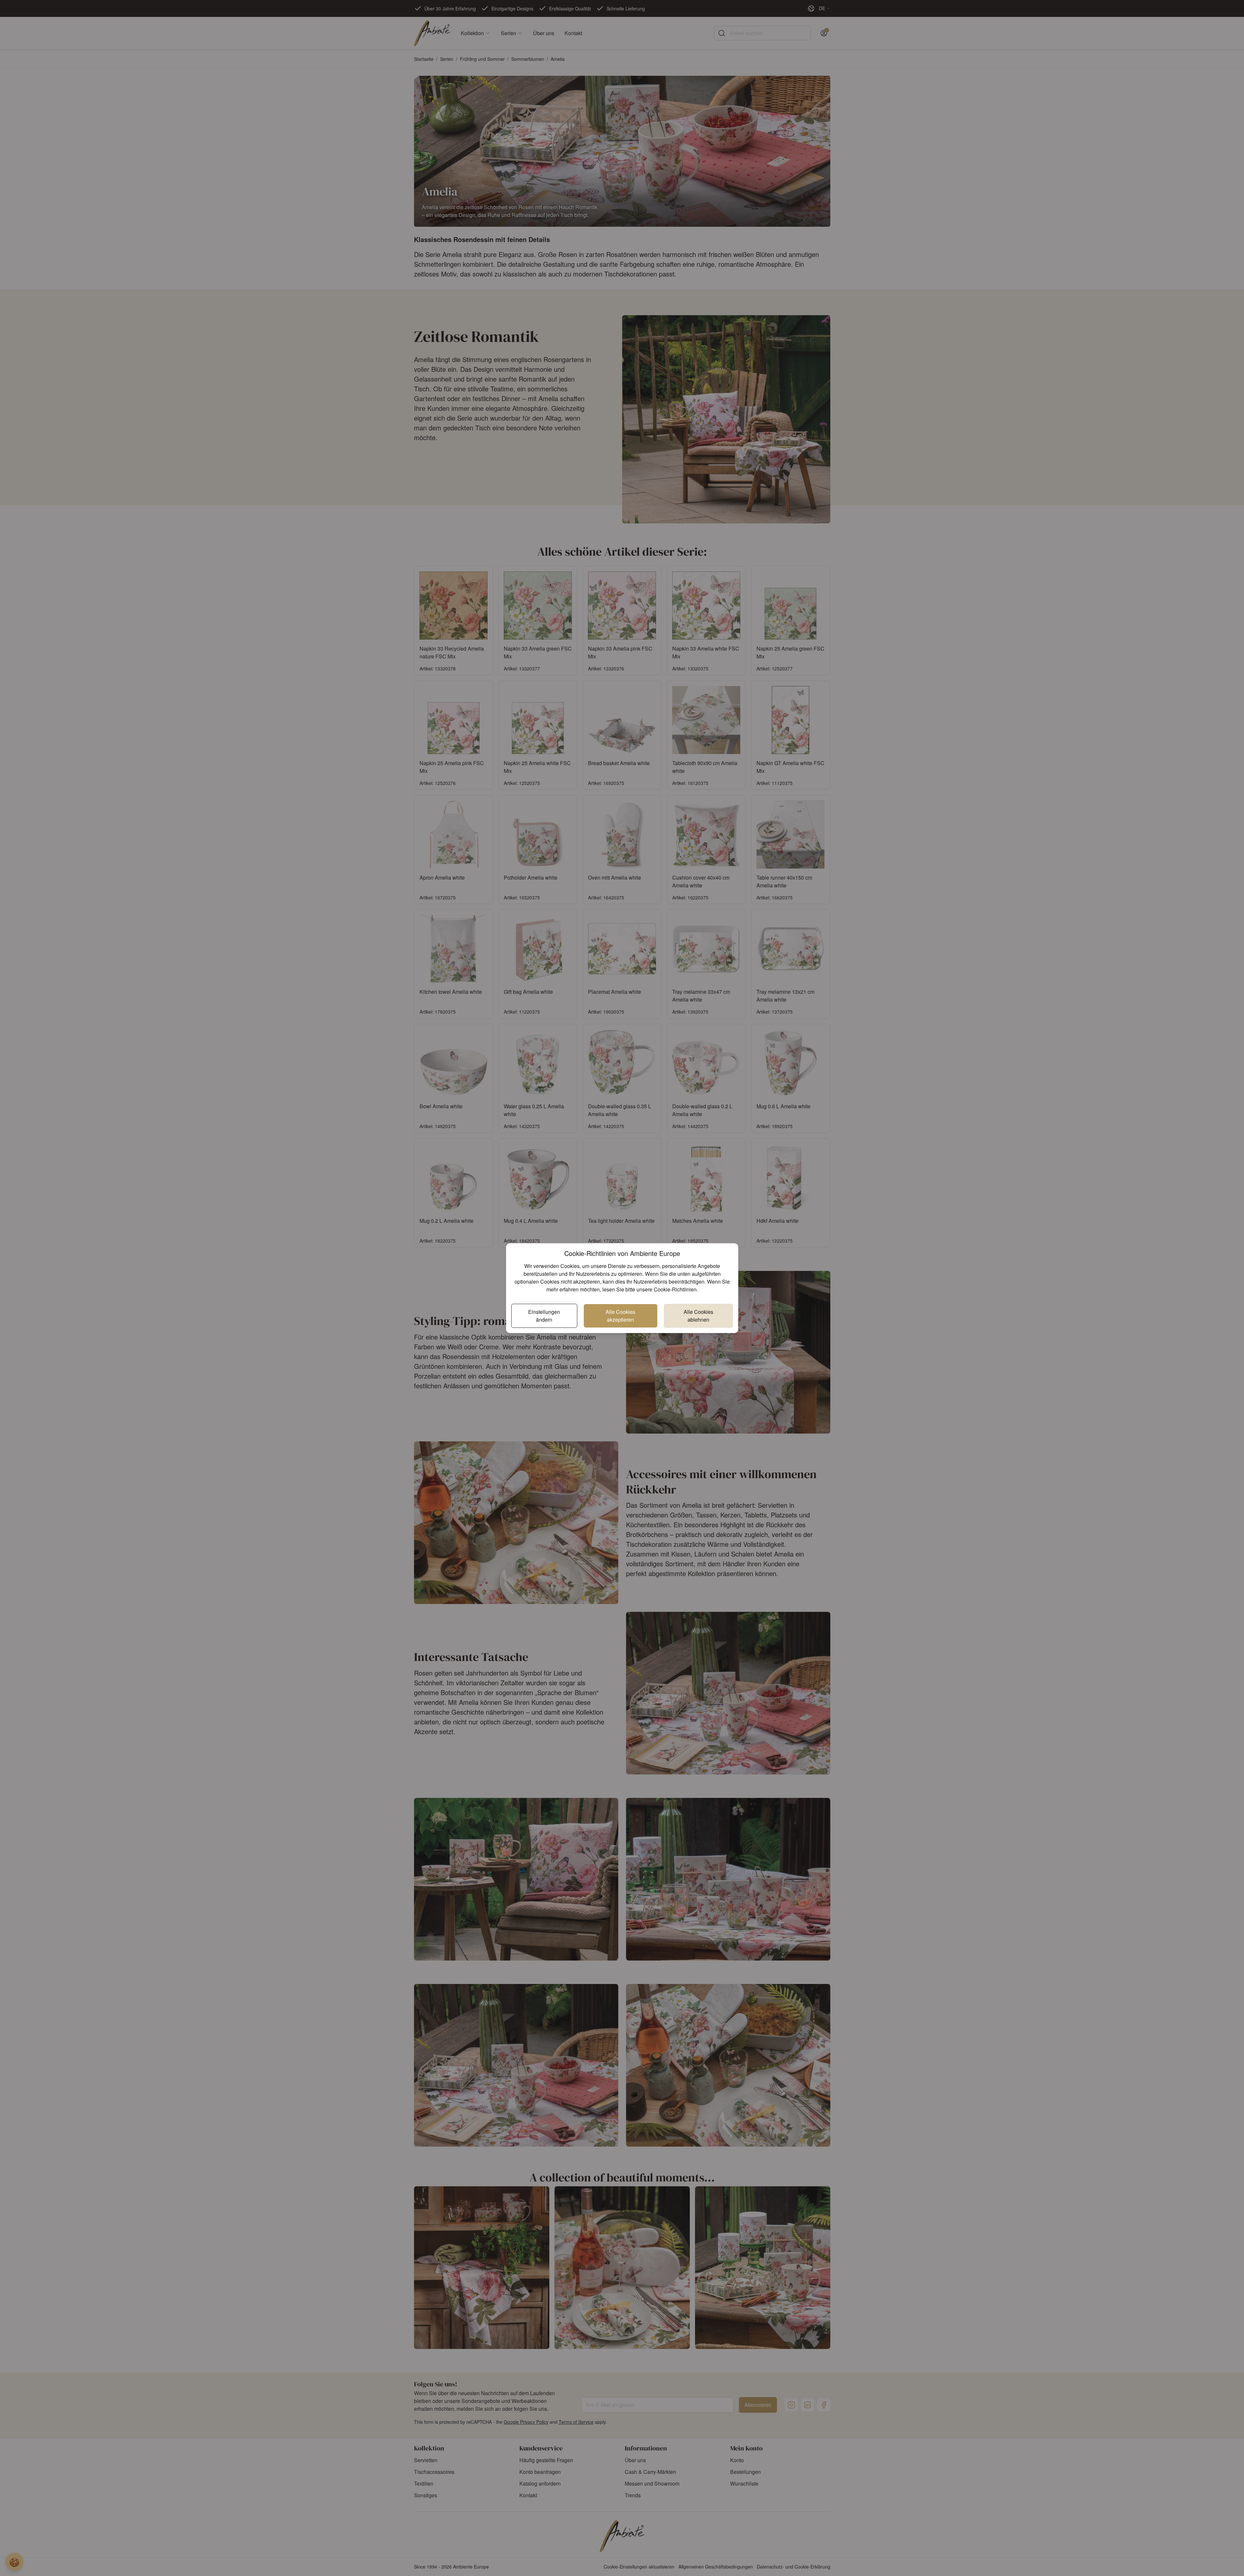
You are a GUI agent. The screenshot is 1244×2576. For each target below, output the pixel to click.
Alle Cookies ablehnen (698, 1316)
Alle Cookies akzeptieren (620, 1316)
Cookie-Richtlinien (675, 1289)
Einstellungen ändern (544, 1316)
